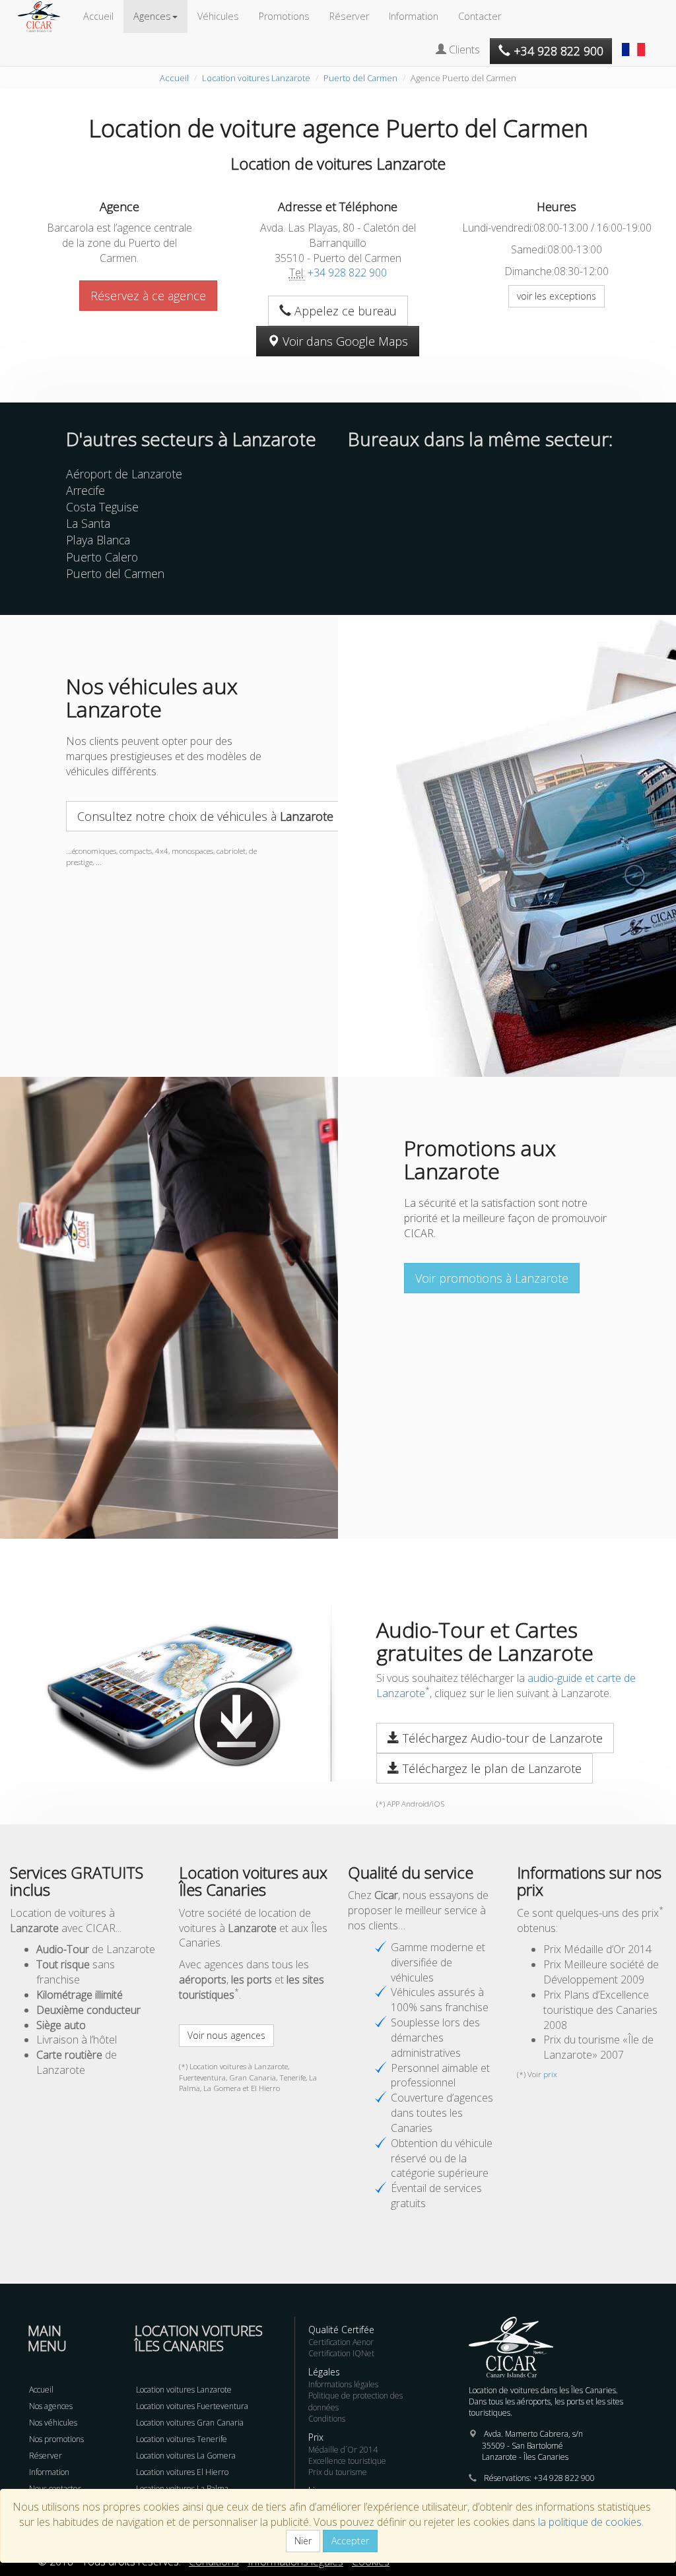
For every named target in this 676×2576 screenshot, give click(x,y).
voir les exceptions (557, 296)
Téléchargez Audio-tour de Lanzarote (501, 1738)
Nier (303, 2541)
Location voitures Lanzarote (256, 78)
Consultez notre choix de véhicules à (205, 816)
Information (414, 16)
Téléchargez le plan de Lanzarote (490, 1768)
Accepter (350, 2541)
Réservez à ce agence (148, 296)
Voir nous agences (226, 2035)
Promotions (284, 16)
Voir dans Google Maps (344, 341)
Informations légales (343, 2384)
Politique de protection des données (355, 2401)
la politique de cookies (590, 2522)
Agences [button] (152, 16)
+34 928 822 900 (347, 273)
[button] (635, 43)
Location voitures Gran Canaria (190, 2423)
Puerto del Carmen (360, 78)
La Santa (88, 523)
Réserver (349, 16)
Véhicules (218, 16)
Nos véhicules (53, 2423)
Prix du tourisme (338, 2472)
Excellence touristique (347, 2461)
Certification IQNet (341, 2353)
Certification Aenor (341, 2342)
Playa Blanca (98, 540)
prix (550, 2074)
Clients (463, 49)
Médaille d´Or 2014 (343, 2450)
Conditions (327, 2419)
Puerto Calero (102, 557)
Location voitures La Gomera (186, 2456)
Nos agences (51, 2406)
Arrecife (85, 490)
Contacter (480, 16)
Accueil (98, 16)
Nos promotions (56, 2439)
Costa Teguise (102, 507)
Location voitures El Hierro (182, 2472)
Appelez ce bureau (344, 311)
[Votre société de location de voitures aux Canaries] (46, 16)
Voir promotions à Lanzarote (492, 1278)
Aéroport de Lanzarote (124, 474)
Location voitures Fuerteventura (192, 2406)
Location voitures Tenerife (182, 2439)
